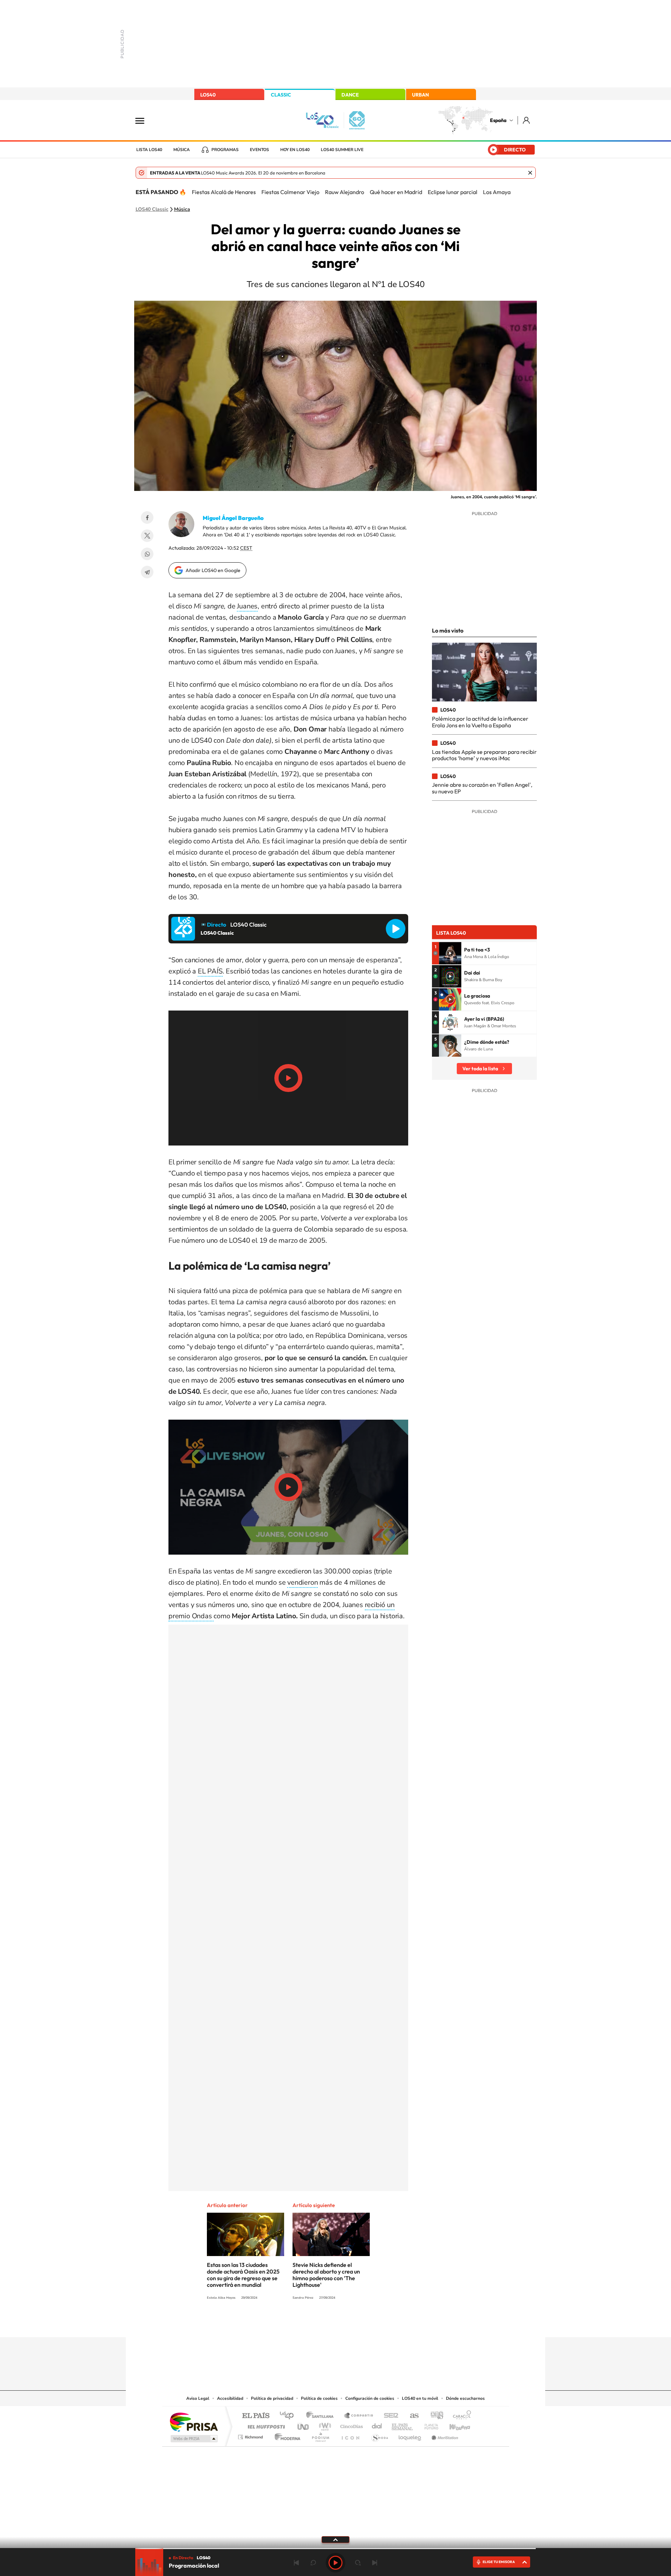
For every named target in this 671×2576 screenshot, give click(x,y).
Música (182, 150)
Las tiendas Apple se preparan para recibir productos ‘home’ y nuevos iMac (484, 755)
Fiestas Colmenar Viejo (290, 192)
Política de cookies (319, 2398)
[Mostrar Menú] (144, 120)
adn (434, 2416)
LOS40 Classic (152, 209)
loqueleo (410, 2435)
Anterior (296, 2563)
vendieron (302, 1582)
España (498, 120)
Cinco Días (351, 2425)
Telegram (147, 572)
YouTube (322, 2324)
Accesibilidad (230, 2398)
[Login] (527, 120)
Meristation (444, 2435)
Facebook (147, 518)
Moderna (286, 2435)
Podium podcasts (320, 2435)
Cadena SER (389, 2416)
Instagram (294, 2324)
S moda (379, 2435)
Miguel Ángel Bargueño (233, 518)
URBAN (420, 95)
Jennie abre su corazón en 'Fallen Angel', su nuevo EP (482, 788)
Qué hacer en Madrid (396, 192)
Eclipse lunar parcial (453, 192)
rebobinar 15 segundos (313, 2563)
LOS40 (208, 95)
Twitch (363, 2324)
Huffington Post (265, 2425)
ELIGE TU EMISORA (499, 2562)
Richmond (251, 2435)
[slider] (335, 2549)
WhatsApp (147, 554)
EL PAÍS (210, 971)
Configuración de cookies (370, 2398)
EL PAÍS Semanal (403, 2425)
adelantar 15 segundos (358, 2563)
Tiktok (308, 2324)
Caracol (460, 2416)
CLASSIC (281, 95)
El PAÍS (256, 2416)
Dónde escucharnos (465, 2398)
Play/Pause (288, 1078)
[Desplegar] (335, 2539)
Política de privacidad (272, 2398)
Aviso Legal (198, 2398)
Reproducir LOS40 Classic (396, 929)
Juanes (247, 606)
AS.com (411, 2416)
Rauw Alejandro (345, 192)
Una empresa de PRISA (194, 2422)
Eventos (259, 150)
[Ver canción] (450, 953)
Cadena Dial (377, 2425)
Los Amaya (497, 192)
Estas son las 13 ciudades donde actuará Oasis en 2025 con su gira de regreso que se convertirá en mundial (243, 2275)
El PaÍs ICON (350, 2435)
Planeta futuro (428, 2425)
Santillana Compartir (359, 2416)
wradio (324, 2425)
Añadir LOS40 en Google (213, 570)
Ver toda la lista (480, 1069)
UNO (304, 2425)
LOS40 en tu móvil (420, 2398)
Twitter (147, 536)
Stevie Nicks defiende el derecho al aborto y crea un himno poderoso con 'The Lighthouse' (326, 2275)
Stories (377, 2324)
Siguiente (375, 2563)
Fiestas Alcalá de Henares (224, 192)
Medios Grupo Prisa (193, 2439)
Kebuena (454, 2425)
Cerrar (530, 173)
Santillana (322, 2416)
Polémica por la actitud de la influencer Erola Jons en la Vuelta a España (480, 722)
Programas (225, 150)
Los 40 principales (289, 2416)
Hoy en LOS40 (295, 150)
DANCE (350, 95)
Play (335, 2563)
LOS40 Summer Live (342, 150)
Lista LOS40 (149, 150)
